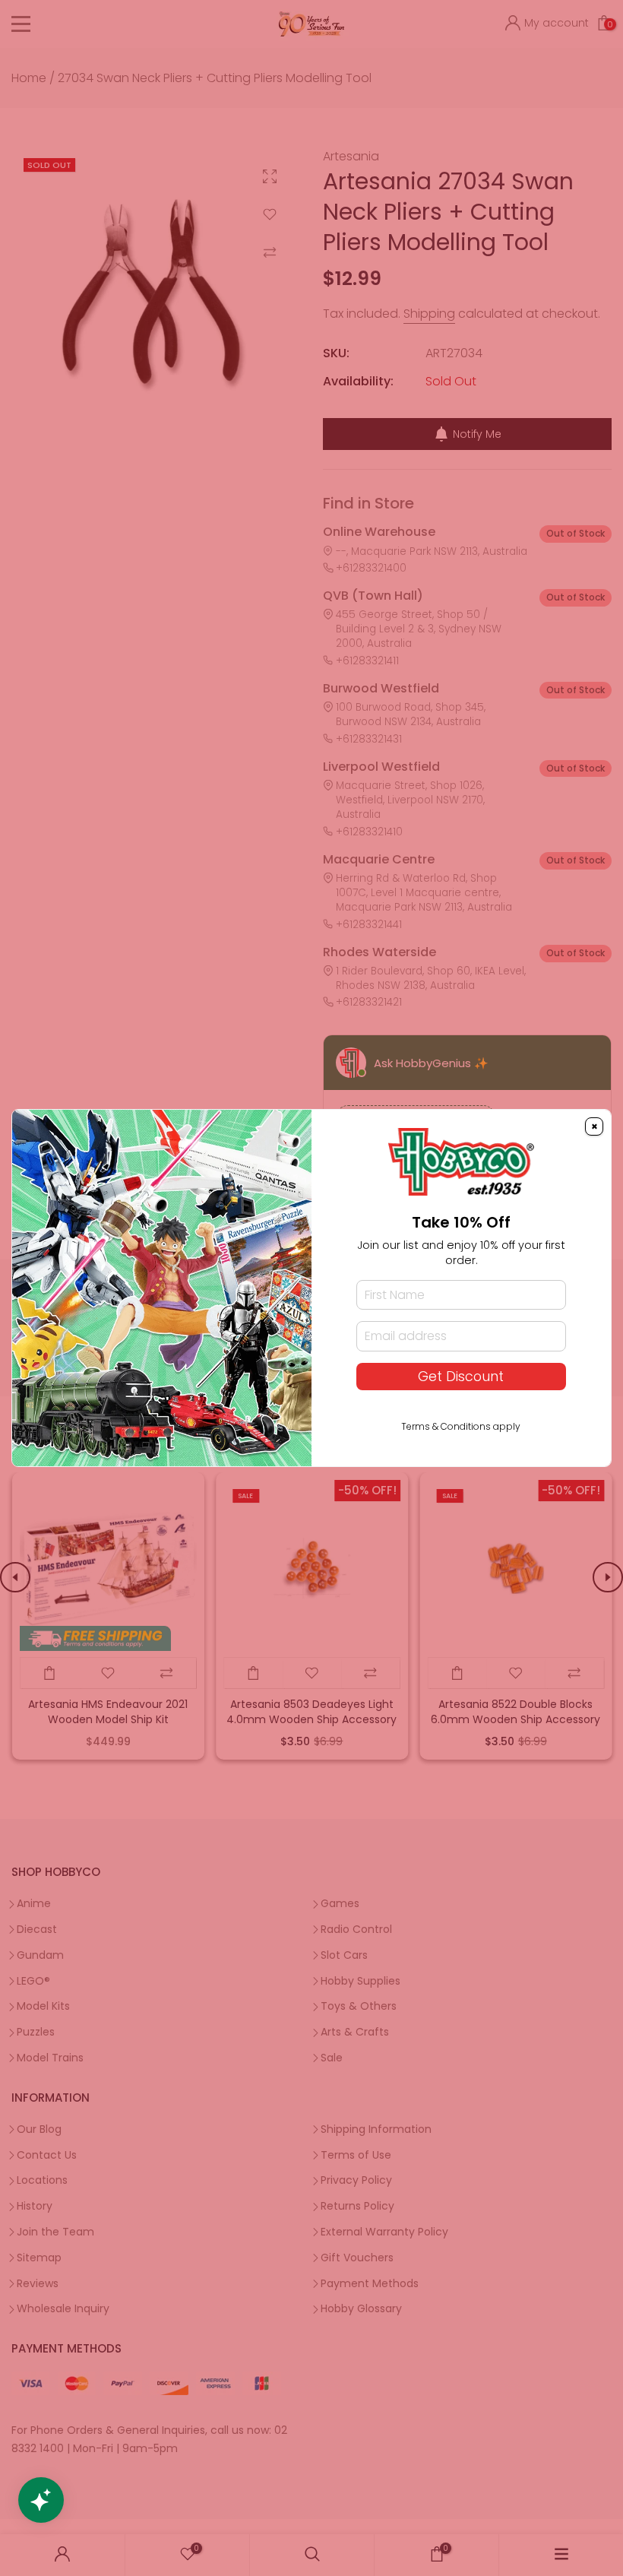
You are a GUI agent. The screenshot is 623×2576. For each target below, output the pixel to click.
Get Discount (461, 1377)
